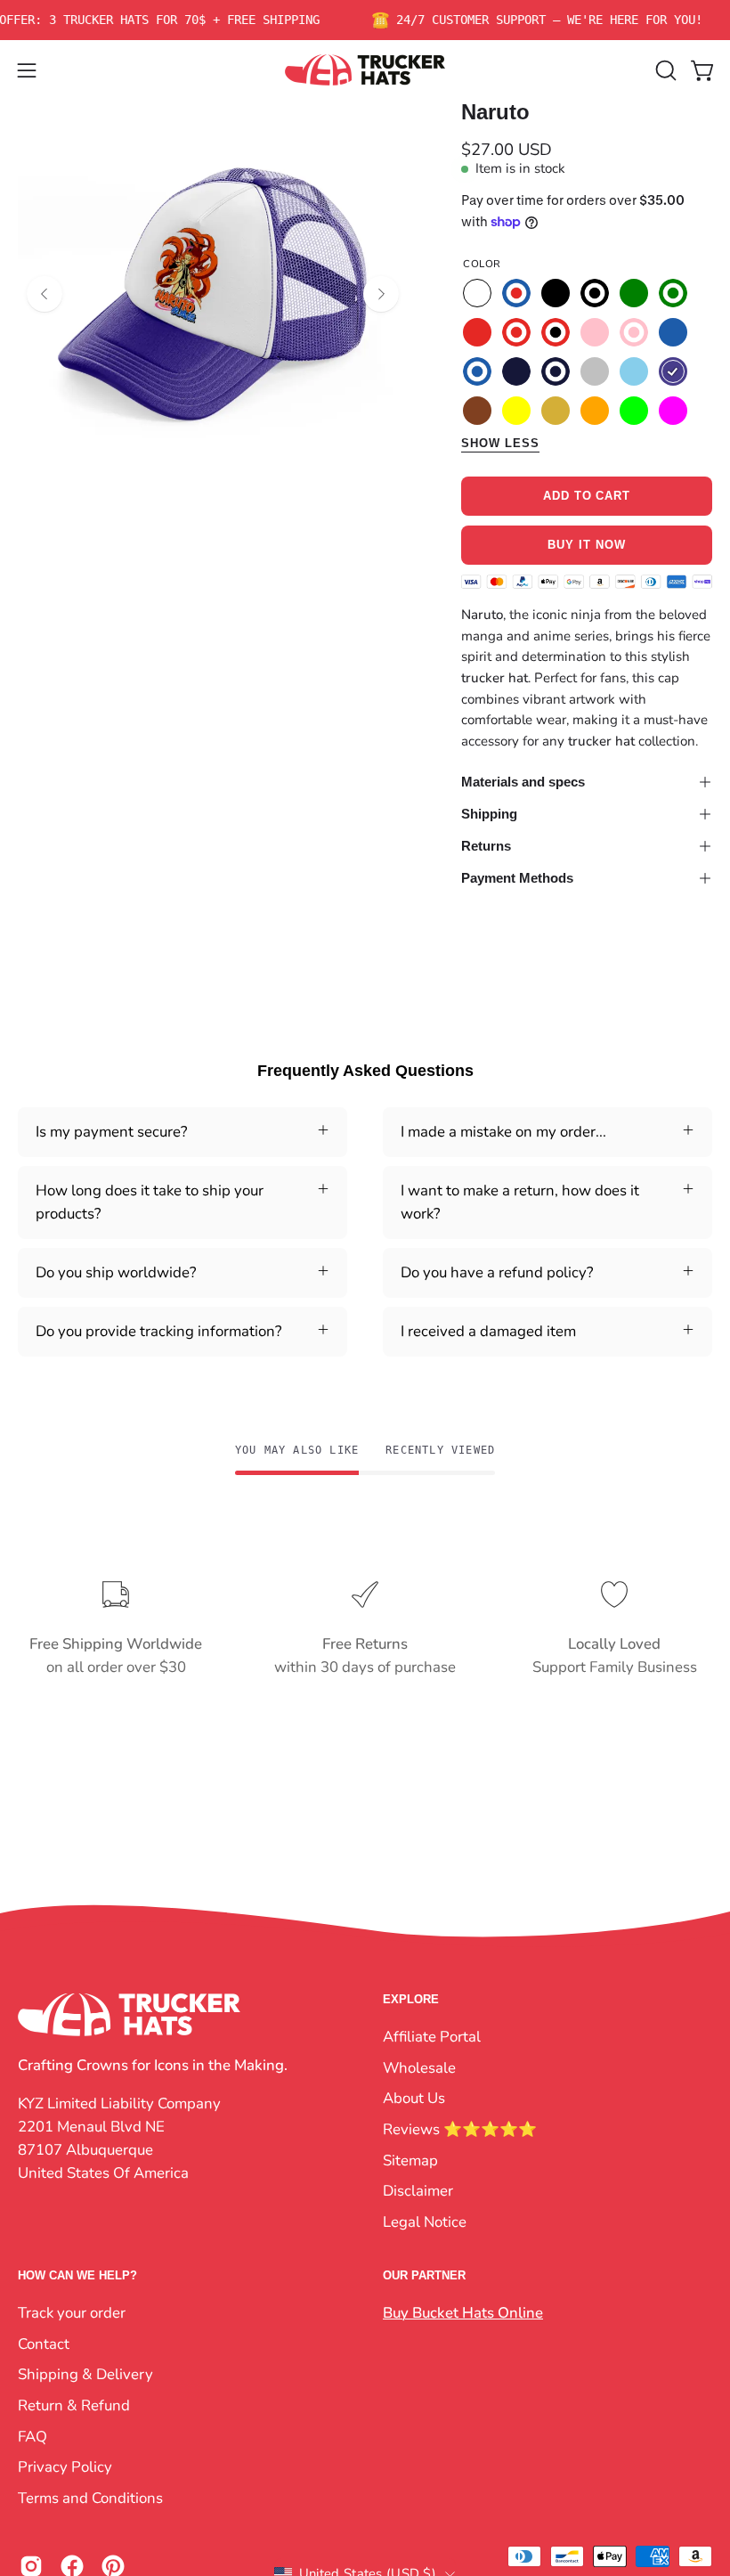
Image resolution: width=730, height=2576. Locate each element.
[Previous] (45, 294)
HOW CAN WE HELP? (77, 2275)
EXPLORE (411, 1999)
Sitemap (410, 2160)
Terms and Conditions (90, 2498)
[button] (664, 70)
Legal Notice (425, 2221)
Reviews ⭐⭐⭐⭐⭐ (460, 2128)
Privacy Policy (65, 2467)
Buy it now (587, 546)
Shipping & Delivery (85, 2374)
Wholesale (419, 2067)
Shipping (489, 814)
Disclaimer (418, 2191)
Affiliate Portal (432, 2037)
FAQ (32, 2436)
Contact (44, 2344)
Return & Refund (74, 2405)
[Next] (381, 294)
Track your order (72, 2313)
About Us (414, 2098)
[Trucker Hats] (365, 70)
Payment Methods (517, 878)
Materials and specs (523, 782)
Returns (486, 846)
